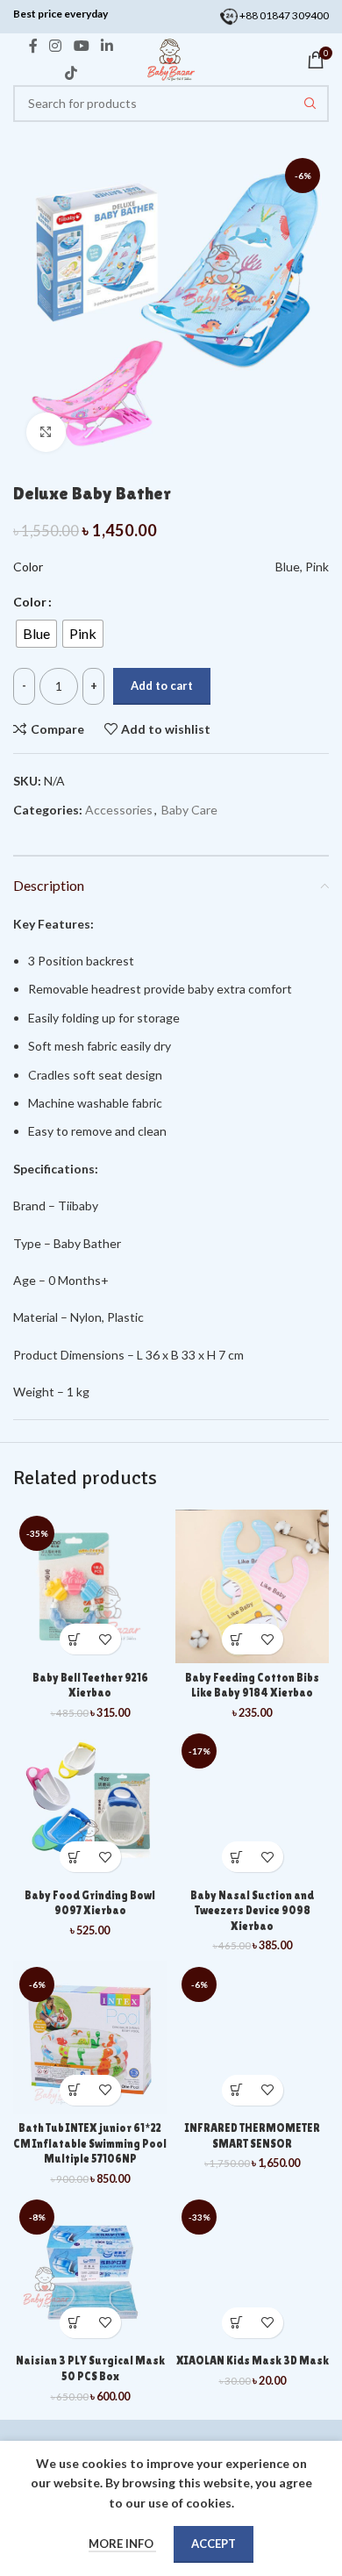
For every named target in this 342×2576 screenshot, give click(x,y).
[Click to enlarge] (46, 432)
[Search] (310, 104)
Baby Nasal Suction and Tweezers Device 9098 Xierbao (252, 1911)
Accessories (119, 810)
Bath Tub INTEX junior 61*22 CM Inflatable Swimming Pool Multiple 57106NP (90, 2143)
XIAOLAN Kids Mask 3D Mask (253, 2361)
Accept (214, 2544)
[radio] (36, 634)
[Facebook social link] (33, 47)
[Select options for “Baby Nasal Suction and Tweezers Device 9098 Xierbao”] (237, 1857)
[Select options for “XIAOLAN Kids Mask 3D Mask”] (237, 2323)
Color (30, 602)
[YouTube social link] (81, 47)
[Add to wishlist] (106, 1639)
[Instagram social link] (56, 47)
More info (122, 2544)
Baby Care (189, 810)
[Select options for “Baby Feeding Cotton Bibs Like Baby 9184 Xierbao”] (237, 1639)
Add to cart (162, 685)
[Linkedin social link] (107, 47)
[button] (75, 1639)
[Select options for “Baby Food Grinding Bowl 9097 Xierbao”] (75, 1857)
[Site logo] (171, 58)
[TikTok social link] (71, 73)
